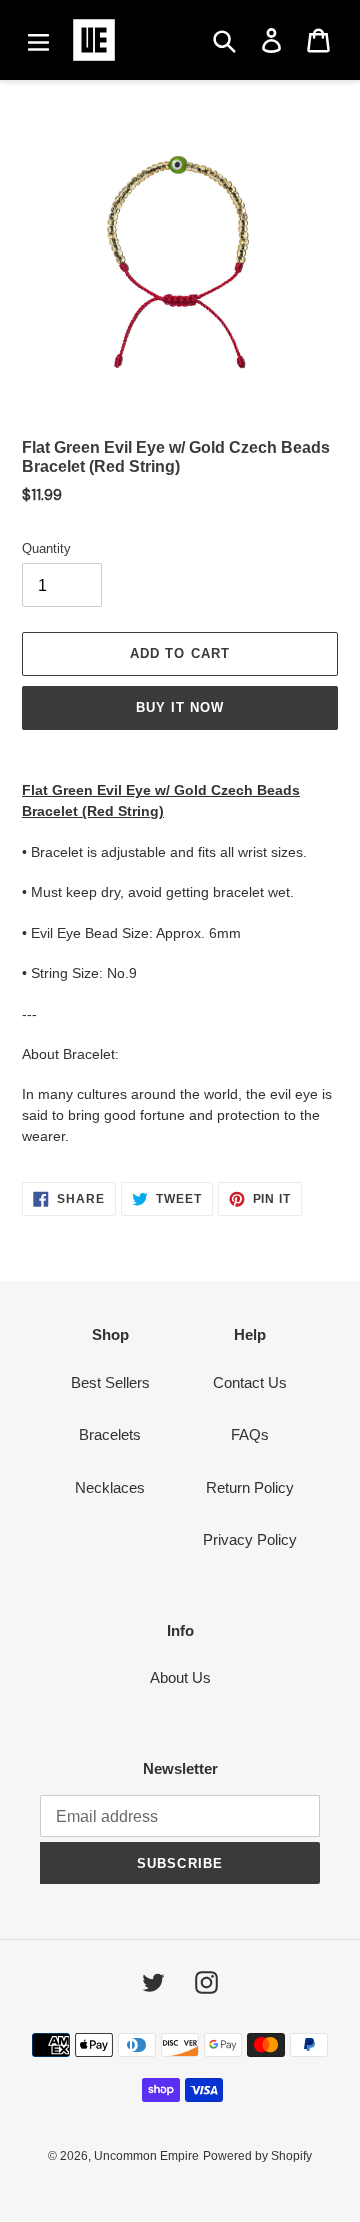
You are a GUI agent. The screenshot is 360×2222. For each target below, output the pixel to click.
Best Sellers (110, 1382)
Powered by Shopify (257, 2156)
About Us (180, 1677)
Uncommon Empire (146, 2156)
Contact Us (250, 1382)
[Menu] (38, 39)
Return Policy (250, 1487)
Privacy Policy (250, 1539)
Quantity (46, 548)
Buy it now (180, 707)
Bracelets (110, 1434)
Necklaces (110, 1487)
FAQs (250, 1434)
